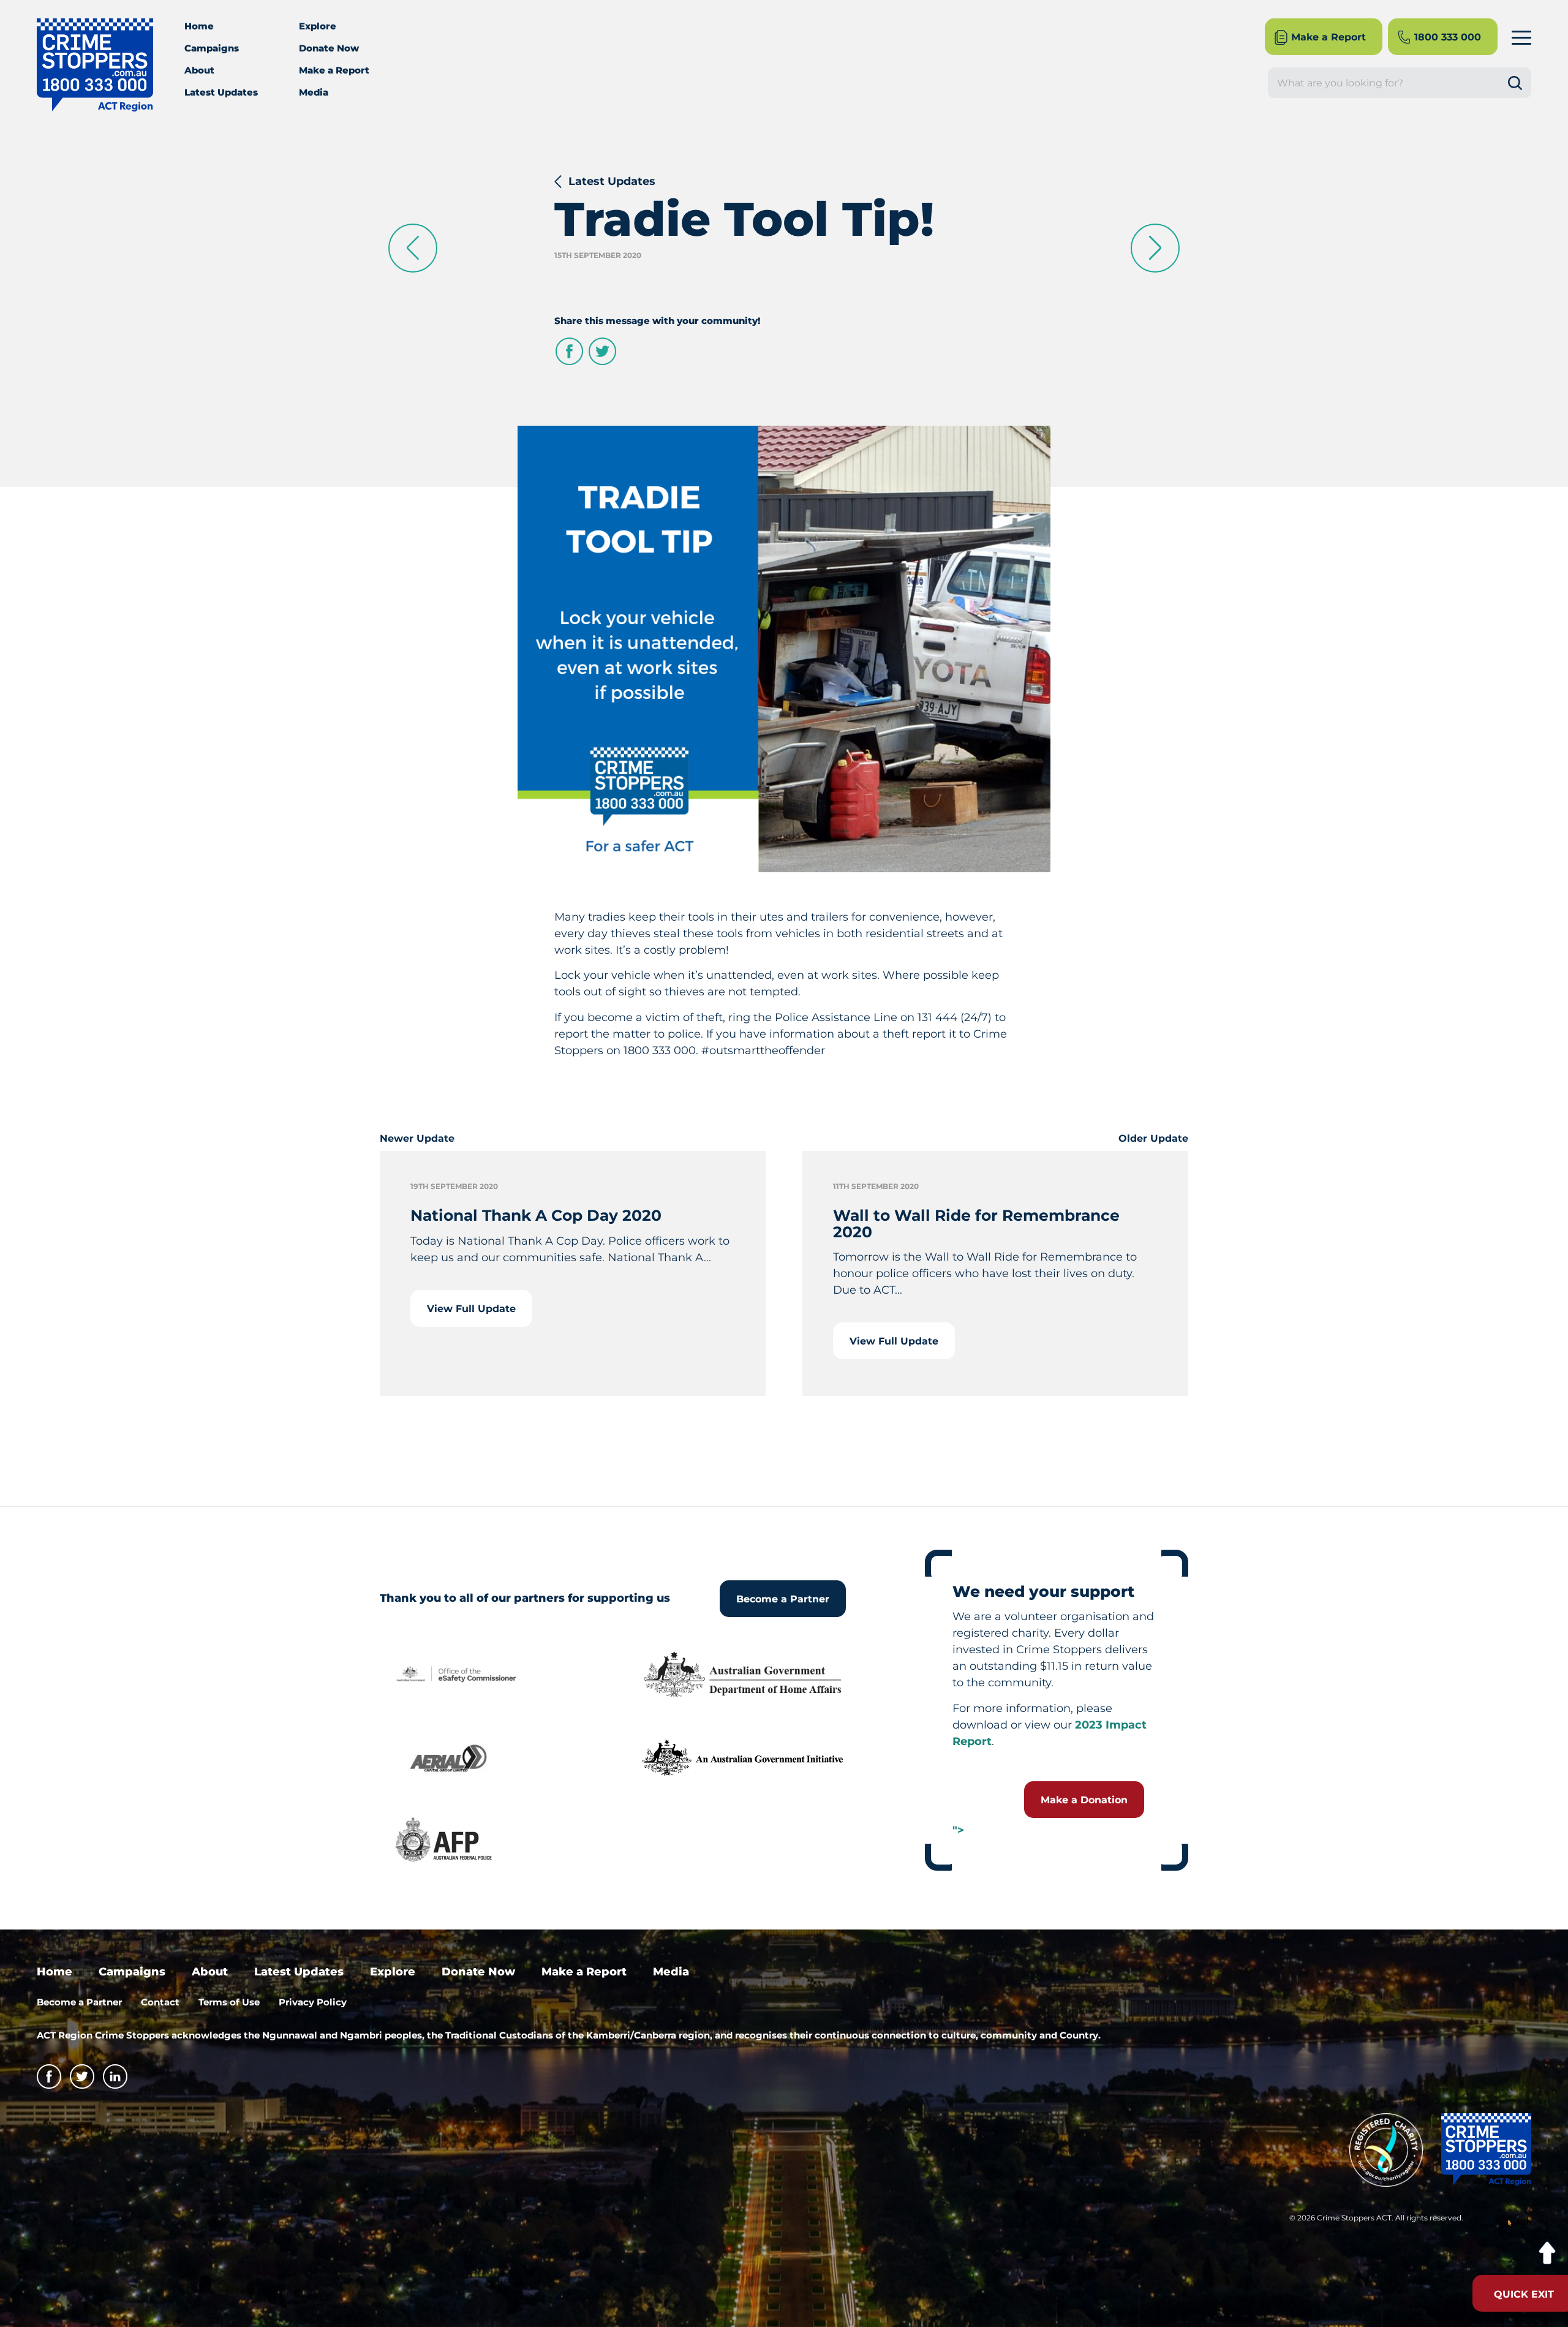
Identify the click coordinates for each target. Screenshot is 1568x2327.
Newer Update (417, 1138)
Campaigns (212, 48)
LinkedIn (115, 2076)
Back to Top (1547, 2253)
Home (199, 26)
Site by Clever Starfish (1506, 2222)
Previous (413, 248)
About (199, 70)
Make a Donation (1084, 1800)
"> (958, 1830)
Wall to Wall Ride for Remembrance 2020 (976, 1223)
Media (314, 92)
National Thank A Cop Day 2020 (536, 1215)
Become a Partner (783, 1599)
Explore (318, 26)
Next (1155, 248)
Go (1520, 83)
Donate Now (329, 48)
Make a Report (334, 70)
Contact (160, 2002)
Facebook (569, 351)
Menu (1521, 37)
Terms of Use (229, 2002)
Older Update (1153, 1138)
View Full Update (471, 1309)
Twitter (602, 351)
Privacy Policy (313, 2002)
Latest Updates (221, 92)
